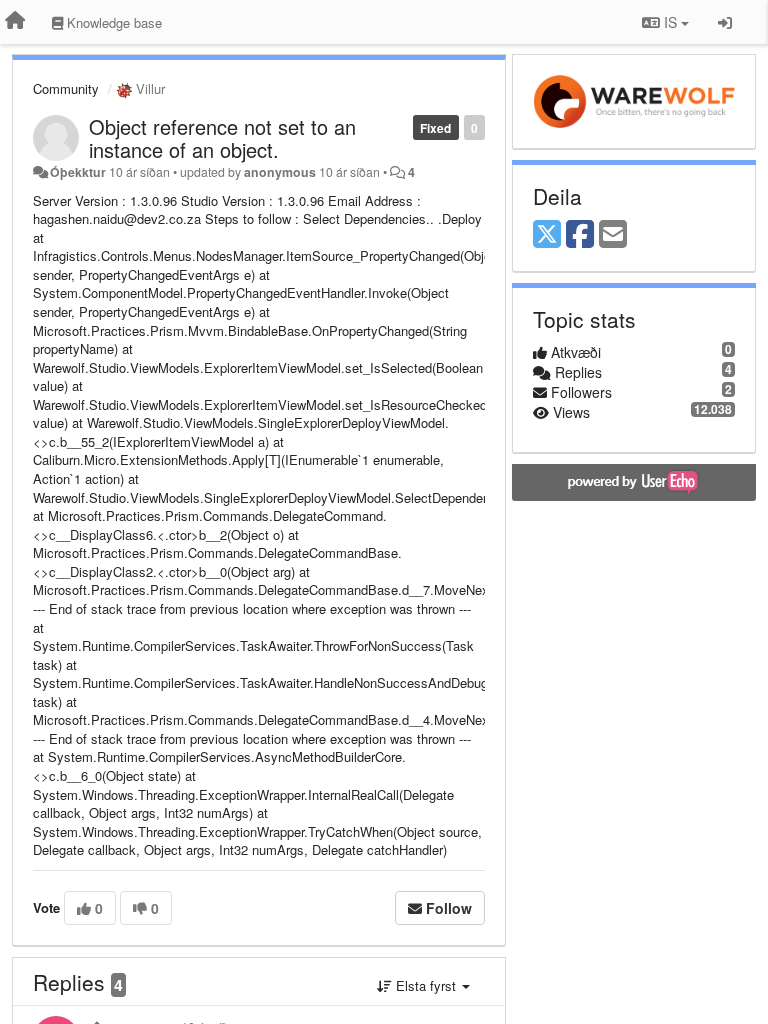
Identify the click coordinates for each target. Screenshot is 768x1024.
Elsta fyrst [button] (426, 985)
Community (66, 88)
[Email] (613, 235)
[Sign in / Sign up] (725, 22)
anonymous (280, 172)
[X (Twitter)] (547, 235)
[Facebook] (580, 235)
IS (670, 22)
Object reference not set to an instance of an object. (222, 138)
